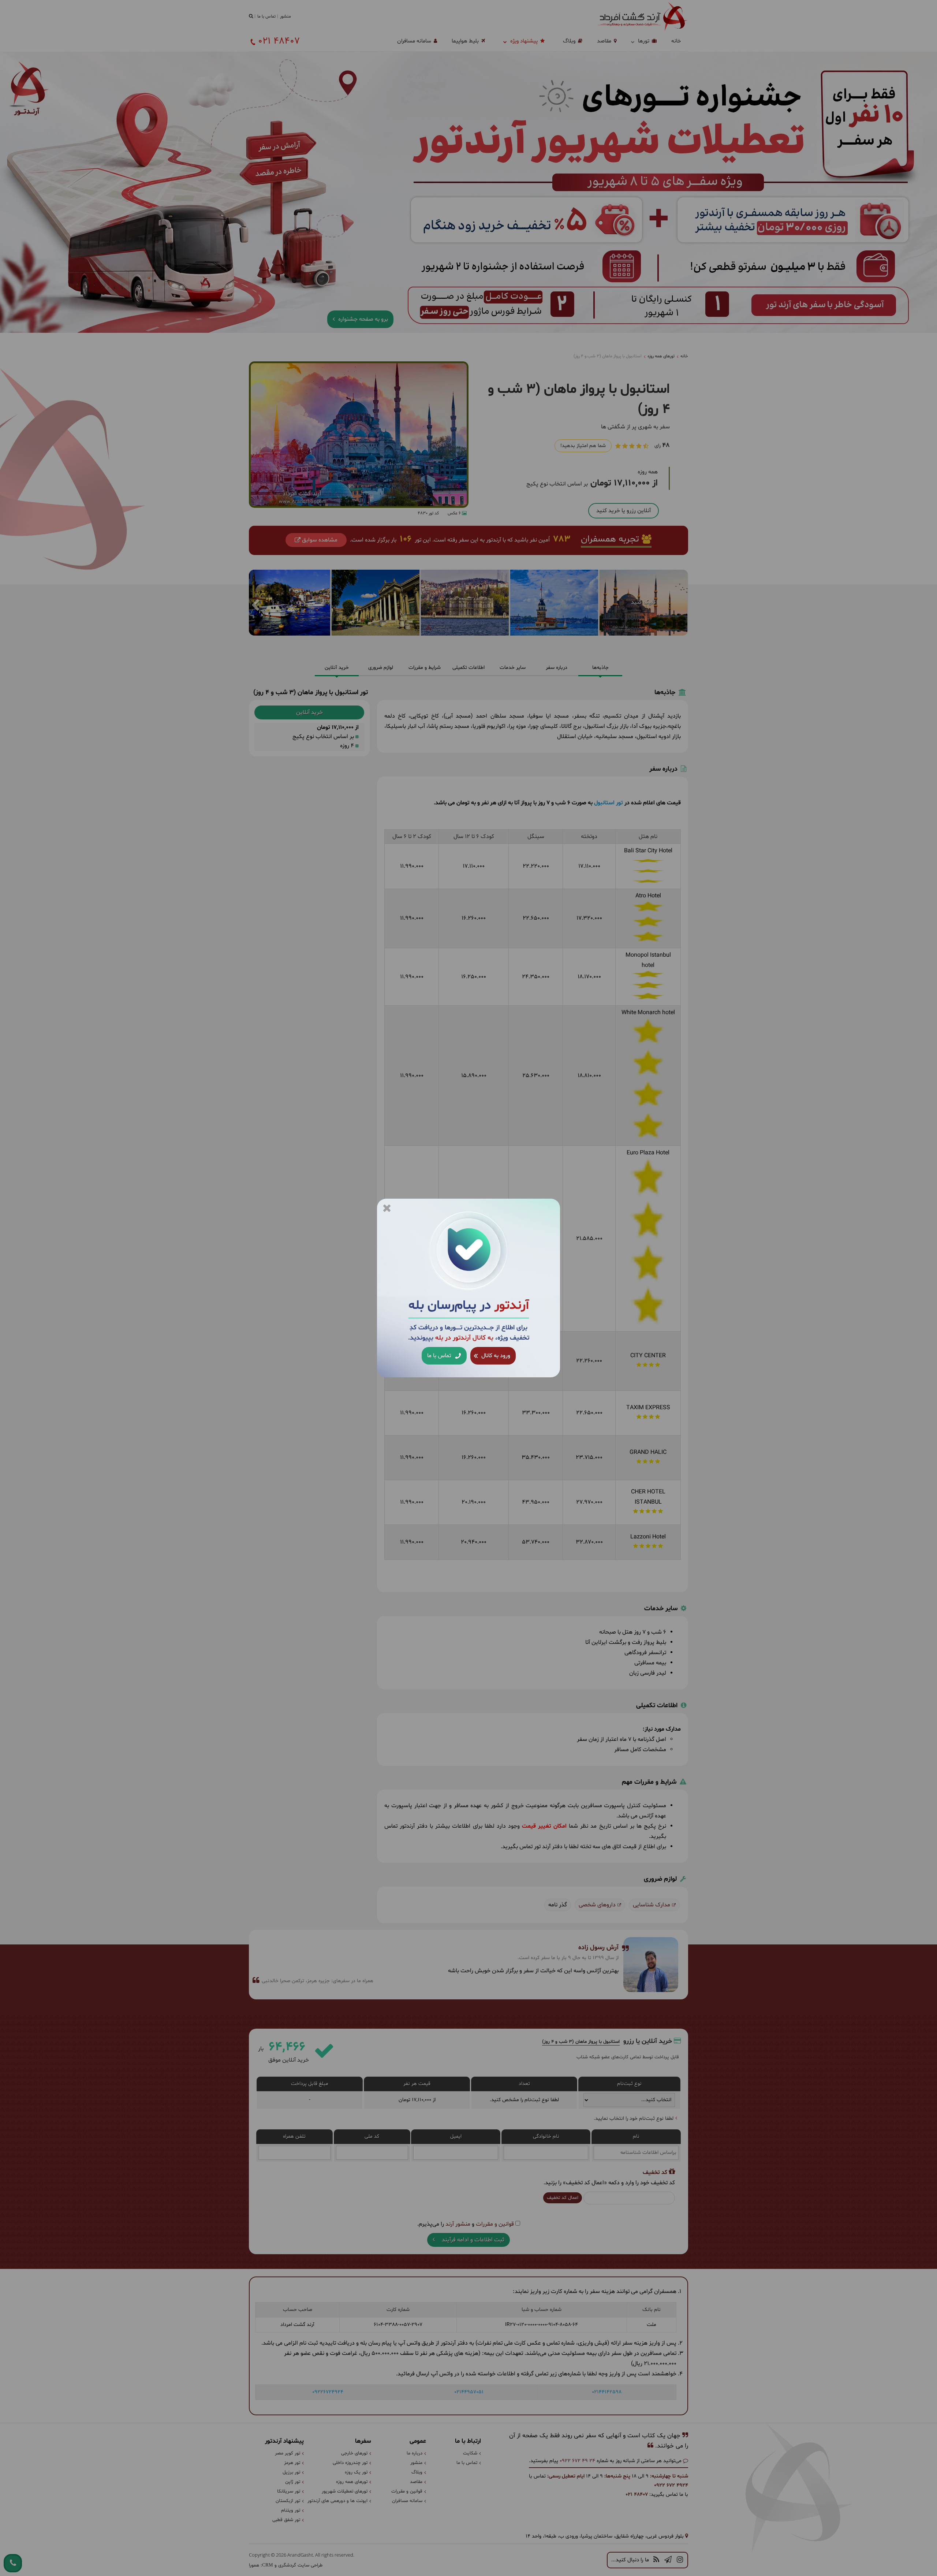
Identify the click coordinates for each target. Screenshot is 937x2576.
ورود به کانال (495, 1356)
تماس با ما (440, 1356)
